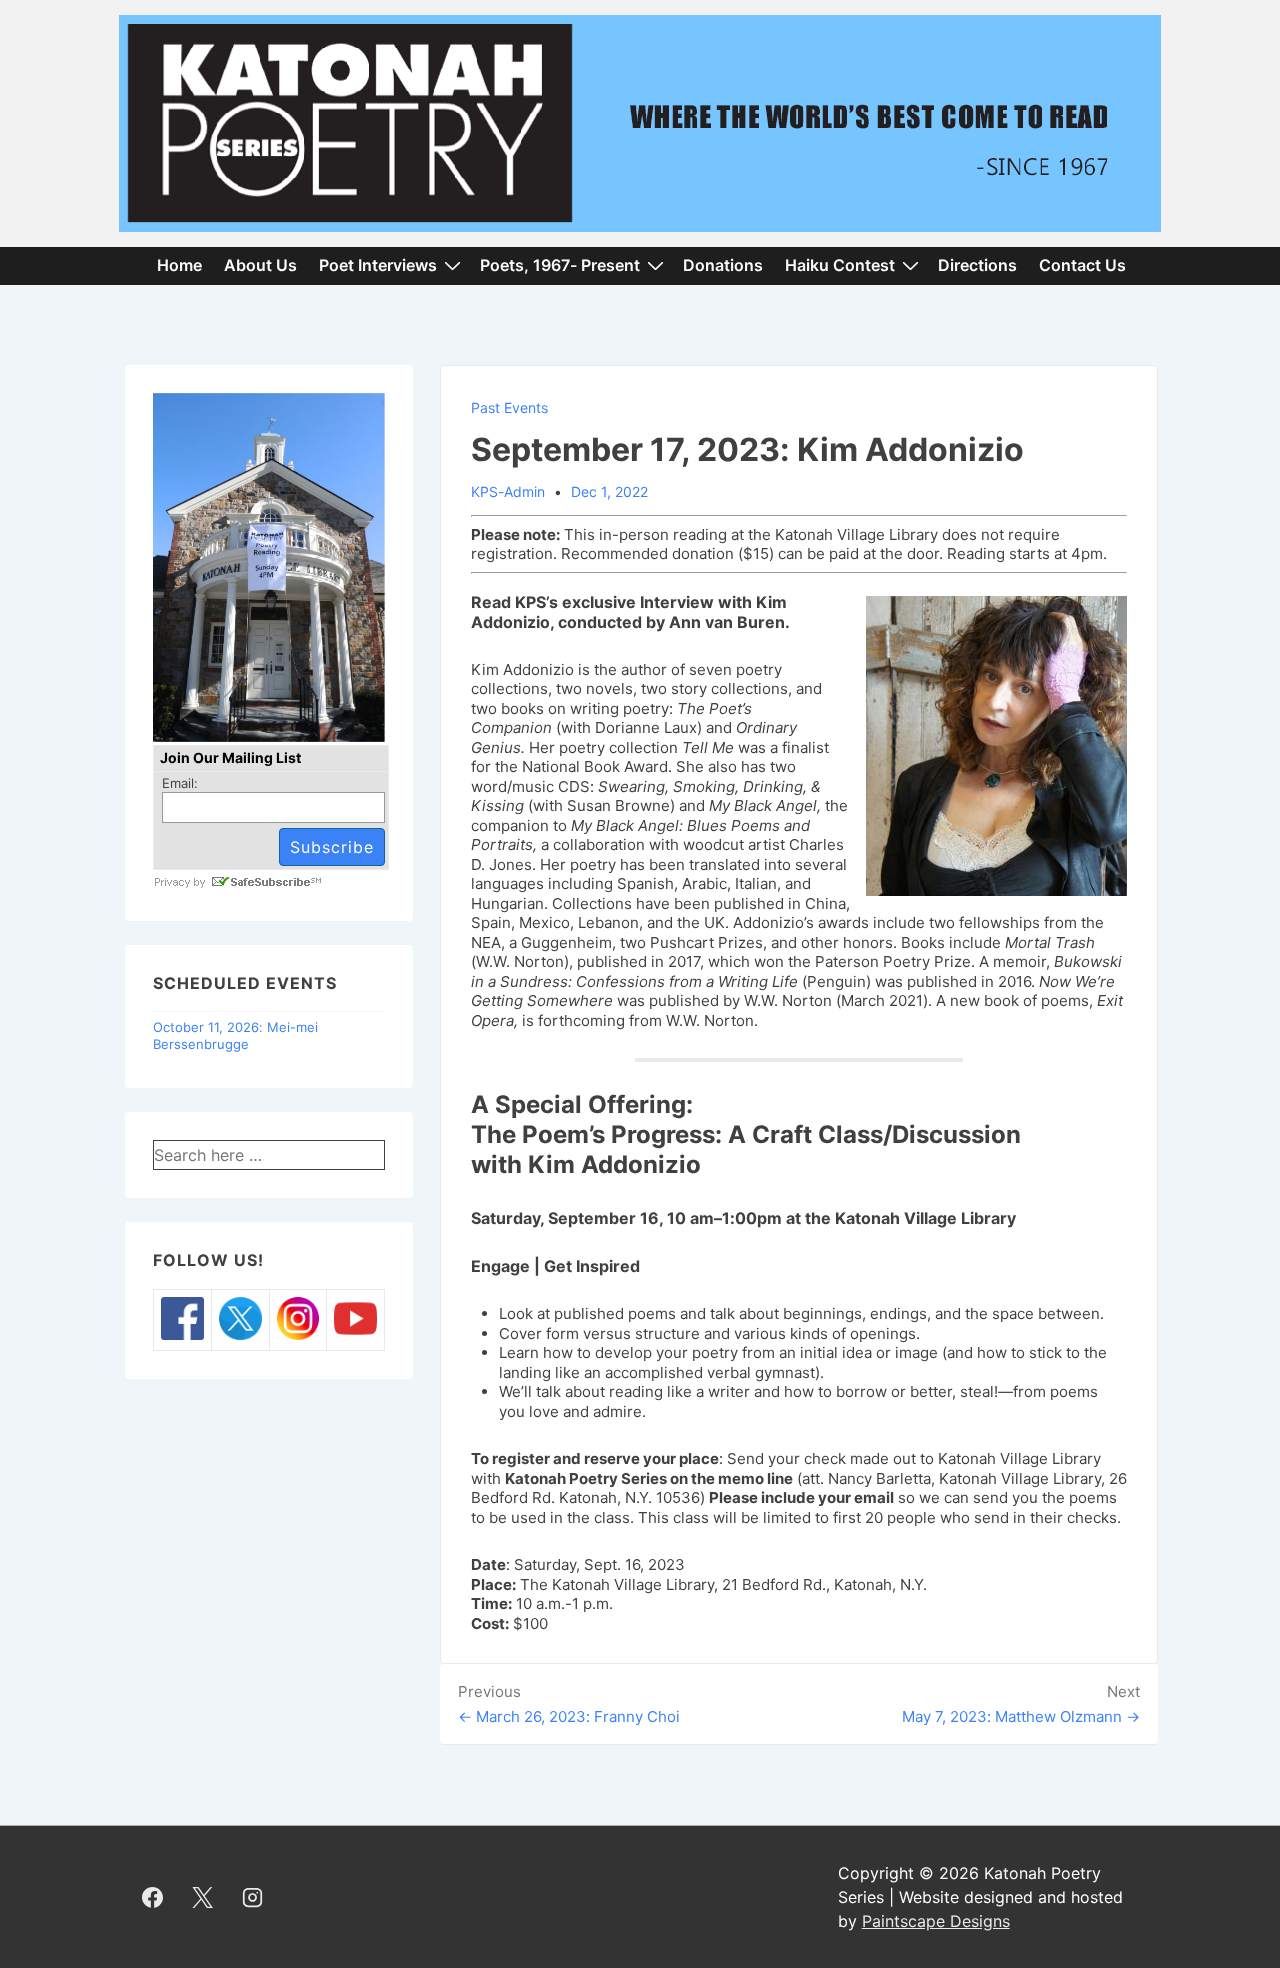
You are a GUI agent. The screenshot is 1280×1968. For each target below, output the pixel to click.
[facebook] (153, 1897)
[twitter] (203, 1897)
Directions (977, 265)
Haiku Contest (840, 265)
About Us (260, 265)
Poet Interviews (378, 265)
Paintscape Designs (936, 1921)
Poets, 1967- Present (560, 265)
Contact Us (1082, 265)
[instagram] (253, 1897)
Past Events (509, 407)
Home (179, 265)
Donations (723, 265)
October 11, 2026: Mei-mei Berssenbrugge (235, 1035)
